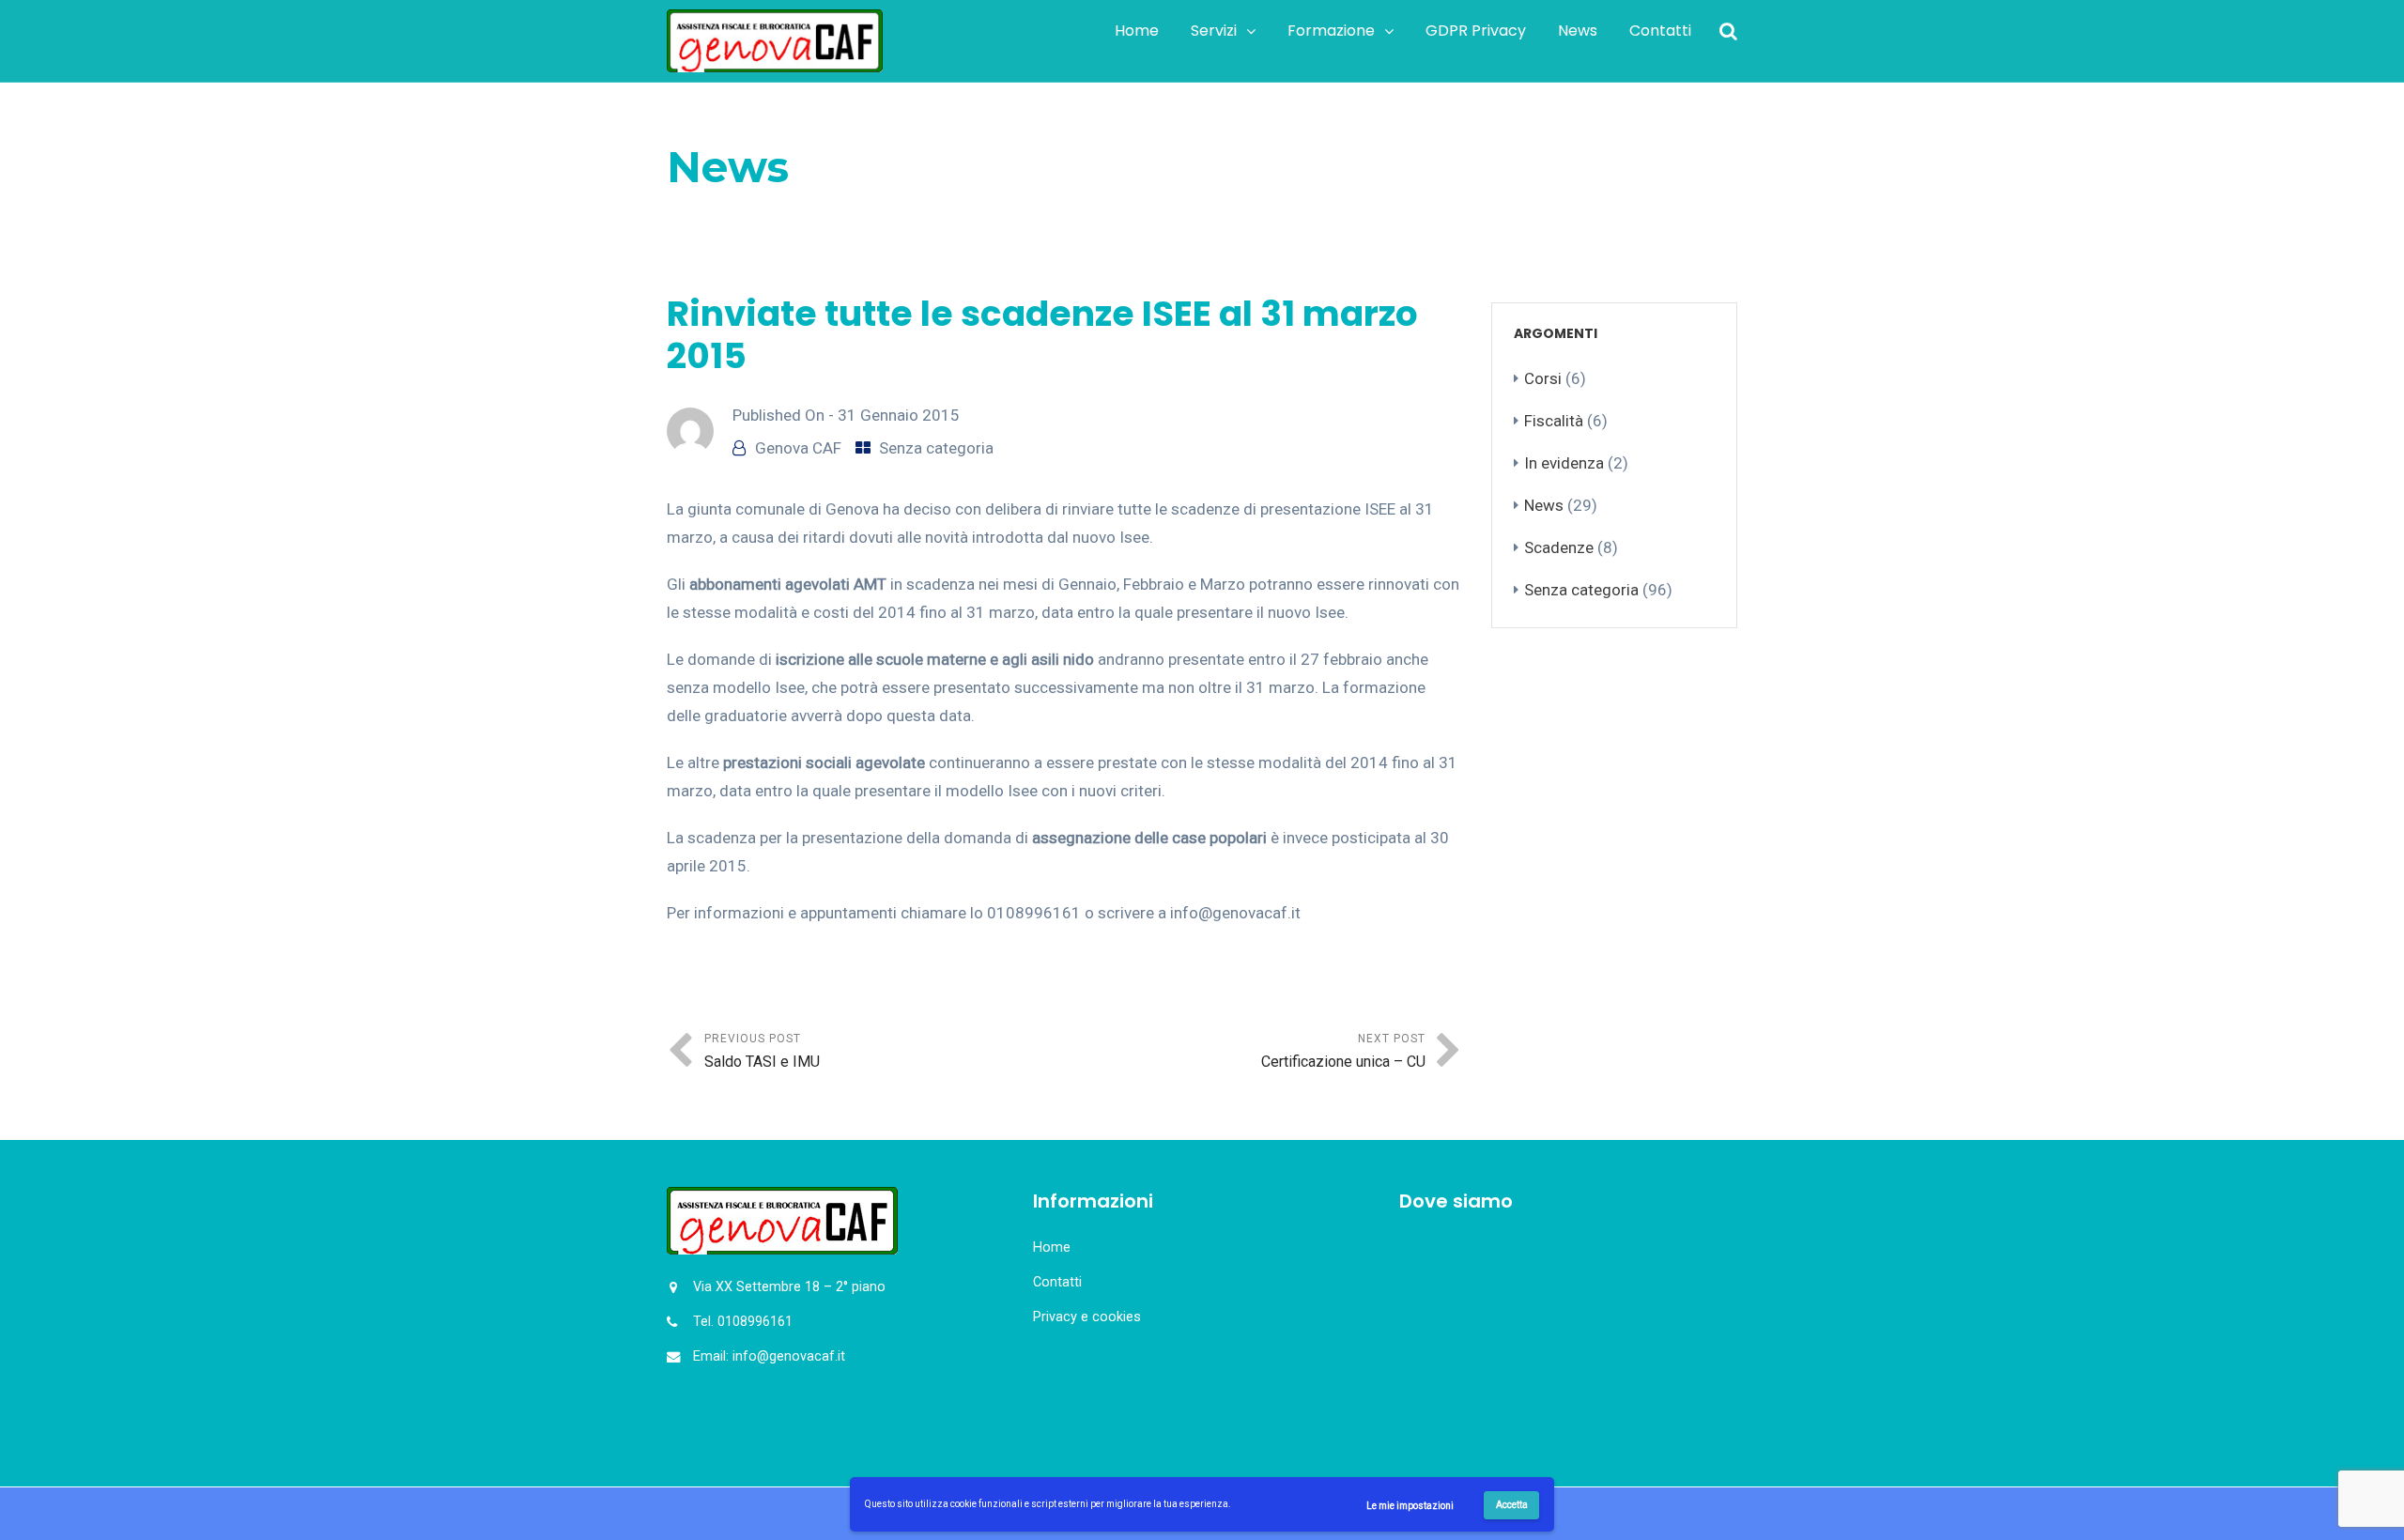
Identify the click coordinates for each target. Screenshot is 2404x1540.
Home (1137, 31)
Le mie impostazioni (1410, 1506)
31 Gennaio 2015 (899, 415)
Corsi (1543, 378)
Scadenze (1559, 547)
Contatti (1660, 31)
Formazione (1331, 31)
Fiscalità (1554, 421)
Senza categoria (799, 215)
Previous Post (762, 1051)
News (1578, 31)
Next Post (1343, 1051)
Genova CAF (798, 448)
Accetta (1512, 1505)
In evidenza (1564, 463)
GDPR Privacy (1476, 31)
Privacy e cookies (1087, 1317)
